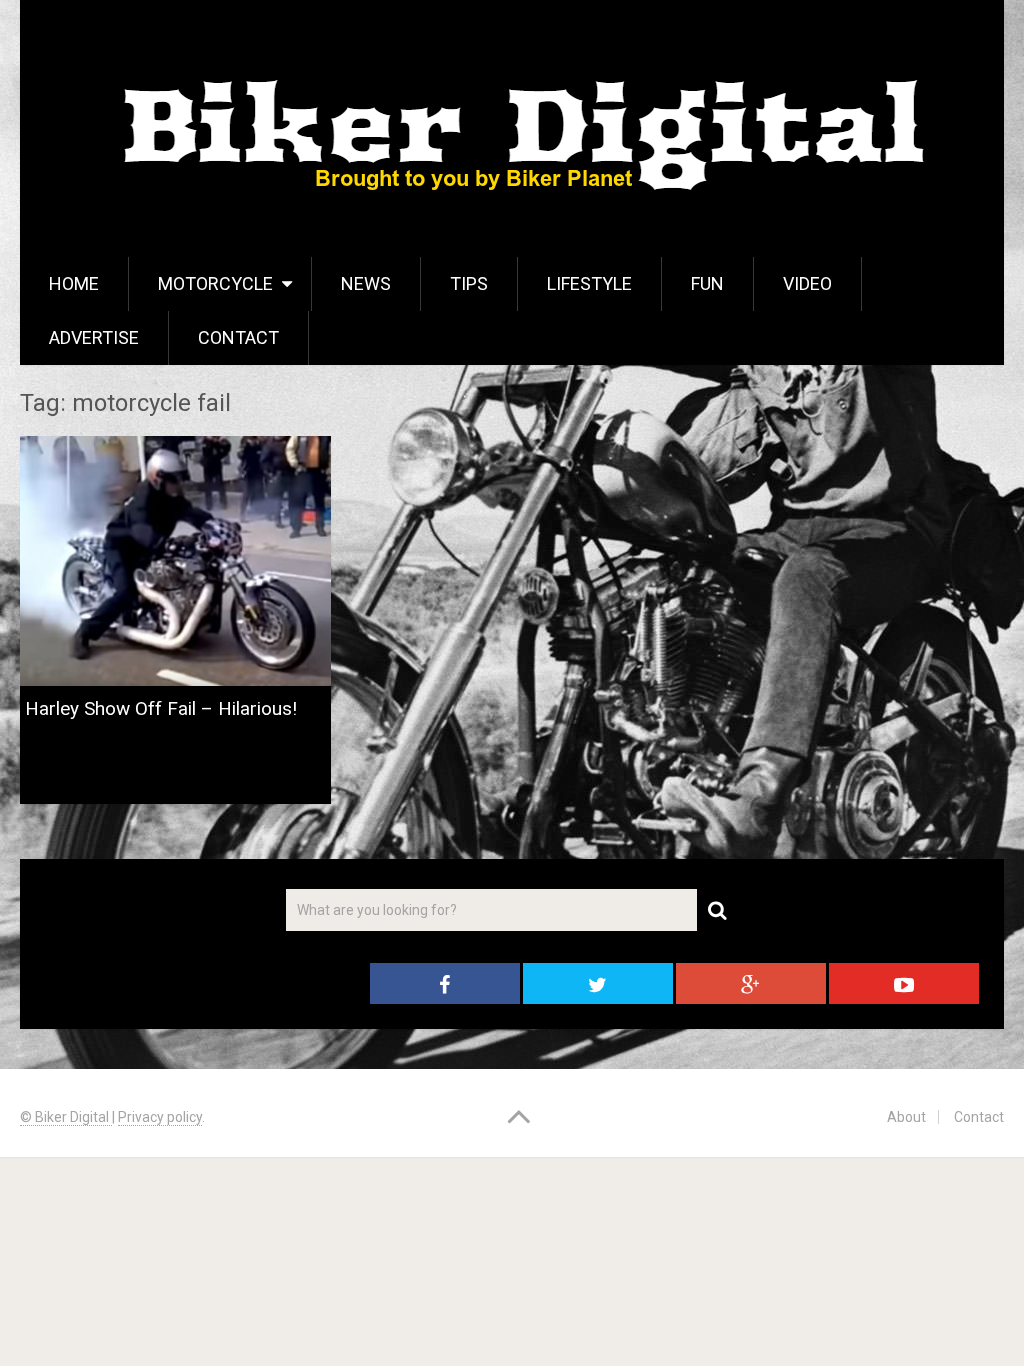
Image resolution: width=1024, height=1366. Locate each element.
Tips (469, 283)
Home (74, 283)
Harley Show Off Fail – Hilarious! (161, 708)
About (906, 1117)
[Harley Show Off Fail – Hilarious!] (175, 560)
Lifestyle (589, 283)
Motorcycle (215, 283)
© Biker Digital (66, 1117)
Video (807, 283)
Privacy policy (160, 1117)
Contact (238, 337)
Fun (707, 283)
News (366, 283)
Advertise (94, 337)
